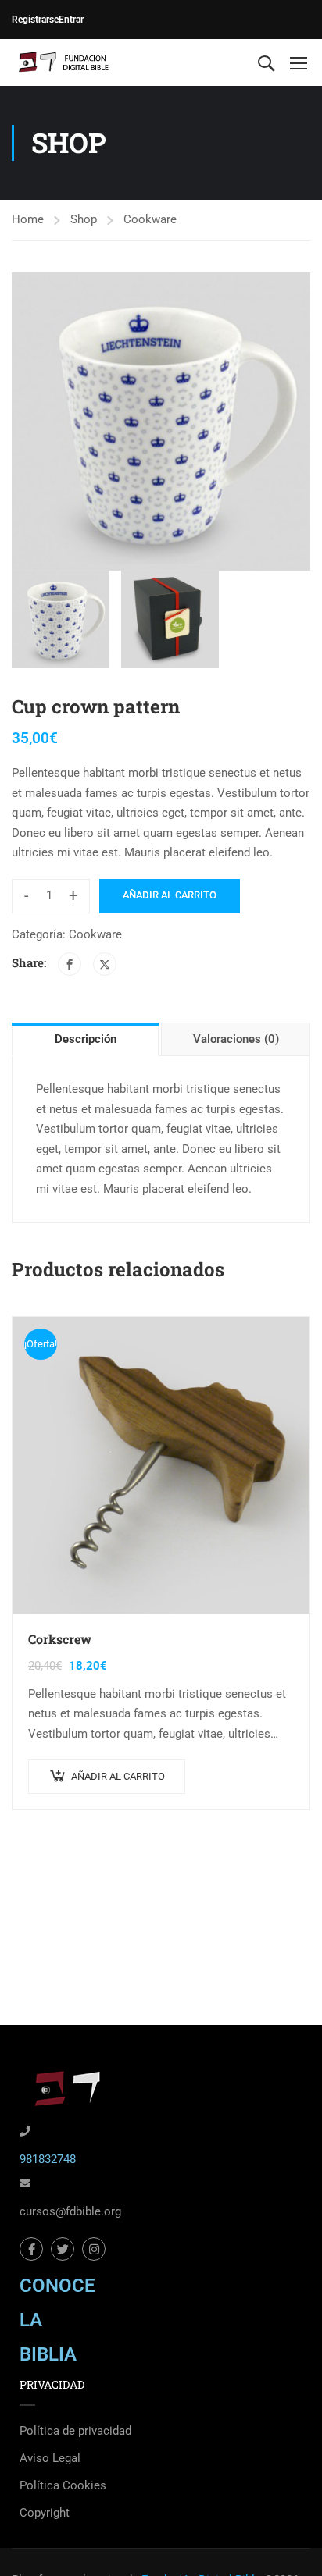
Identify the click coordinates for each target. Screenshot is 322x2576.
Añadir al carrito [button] (118, 1776)
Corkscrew (60, 1639)
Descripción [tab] (86, 1039)
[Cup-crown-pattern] (161, 422)
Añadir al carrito (170, 895)
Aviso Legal (50, 2458)
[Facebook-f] (31, 2249)
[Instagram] (94, 2249)
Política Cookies (63, 2485)
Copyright (45, 2513)
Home (28, 219)
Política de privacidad (75, 2431)
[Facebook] (70, 964)
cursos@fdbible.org (70, 2211)
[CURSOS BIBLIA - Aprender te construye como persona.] (63, 62)
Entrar (71, 20)
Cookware (150, 219)
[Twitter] (105, 964)
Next (298, 422)
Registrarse (35, 20)
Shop (84, 219)
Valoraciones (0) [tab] (236, 1039)
